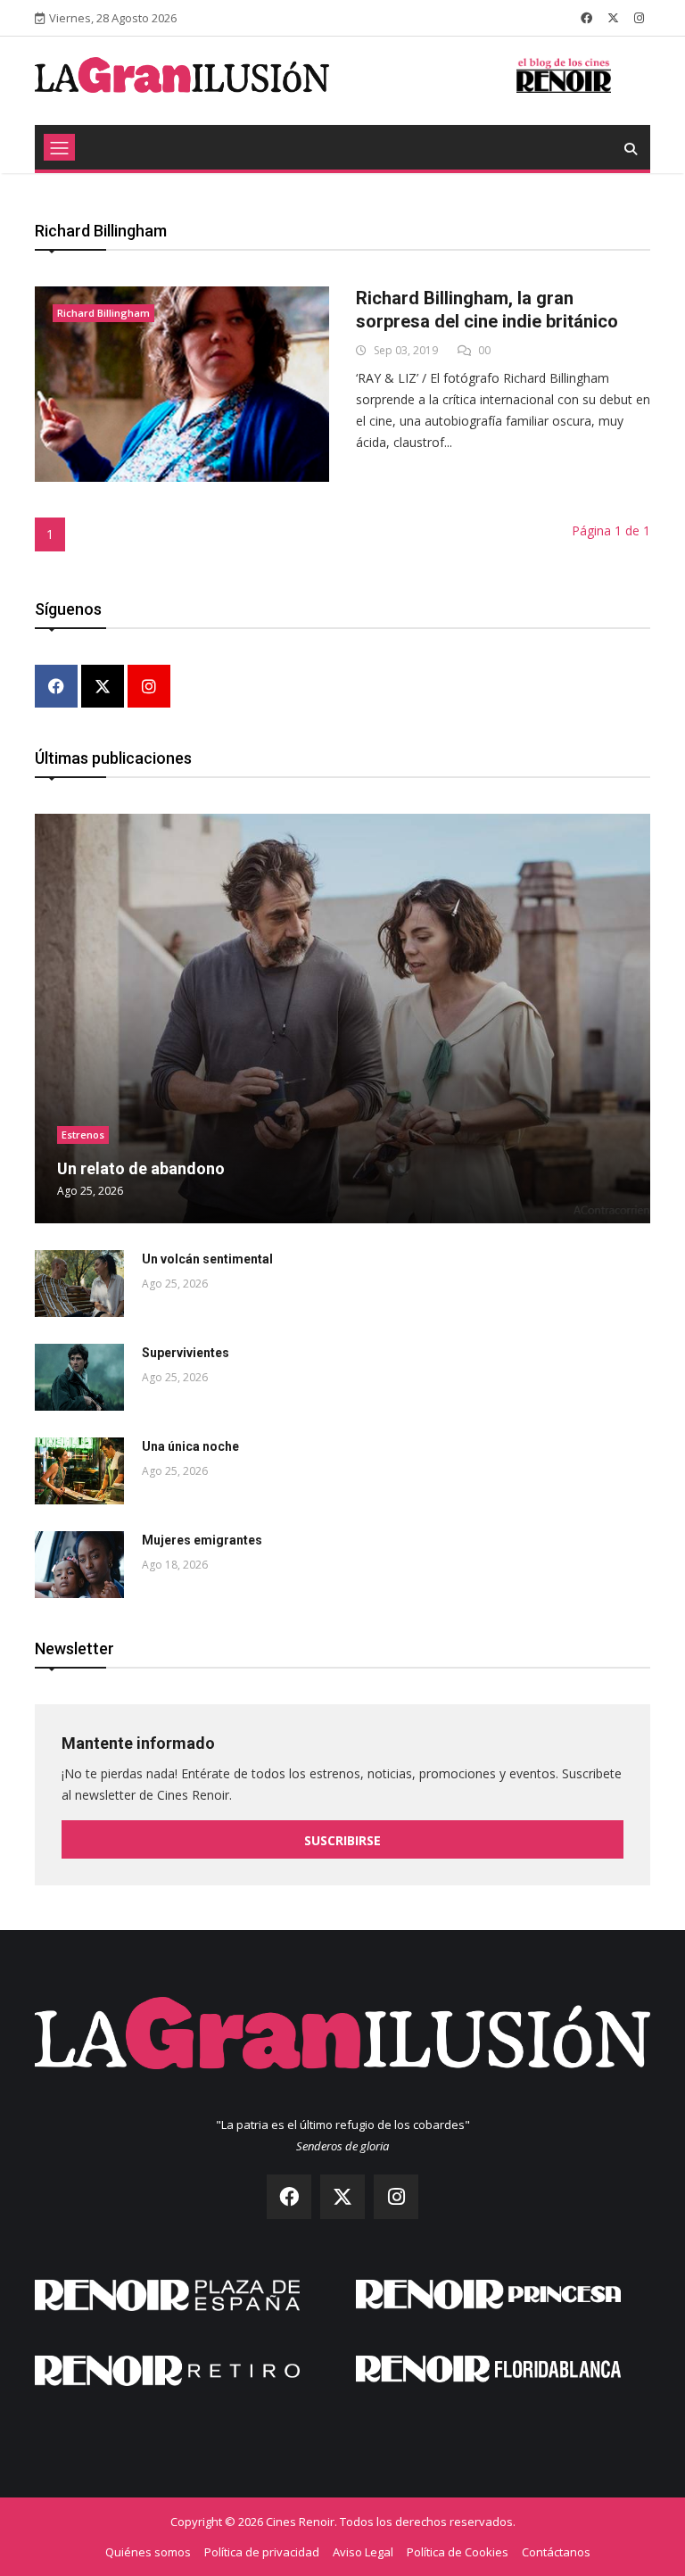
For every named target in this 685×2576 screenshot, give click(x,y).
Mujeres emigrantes (202, 1540)
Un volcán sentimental (207, 1259)
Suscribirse (342, 1840)
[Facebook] (56, 687)
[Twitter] (103, 687)
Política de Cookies (458, 2552)
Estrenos (83, 1135)
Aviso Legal (363, 2552)
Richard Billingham (103, 313)
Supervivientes (186, 1353)
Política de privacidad (262, 2552)
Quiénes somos (148, 2552)
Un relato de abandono (141, 1168)
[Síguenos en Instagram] (639, 18)
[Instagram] (149, 687)
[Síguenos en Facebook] (586, 18)
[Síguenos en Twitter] (613, 18)
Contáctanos (556, 2552)
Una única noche (190, 1446)
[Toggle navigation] (59, 147)
